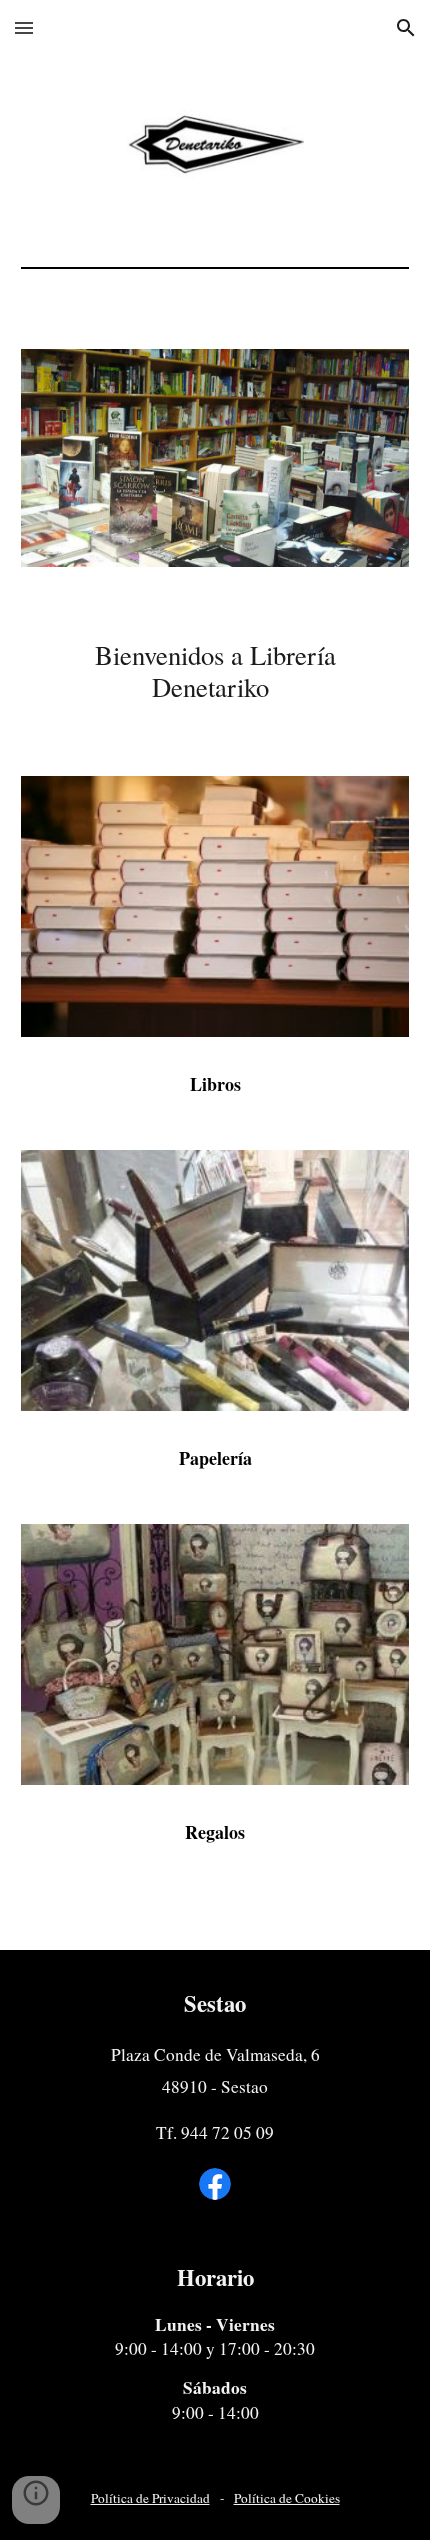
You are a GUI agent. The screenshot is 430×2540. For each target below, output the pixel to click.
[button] (24, 27)
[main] (215, 671)
